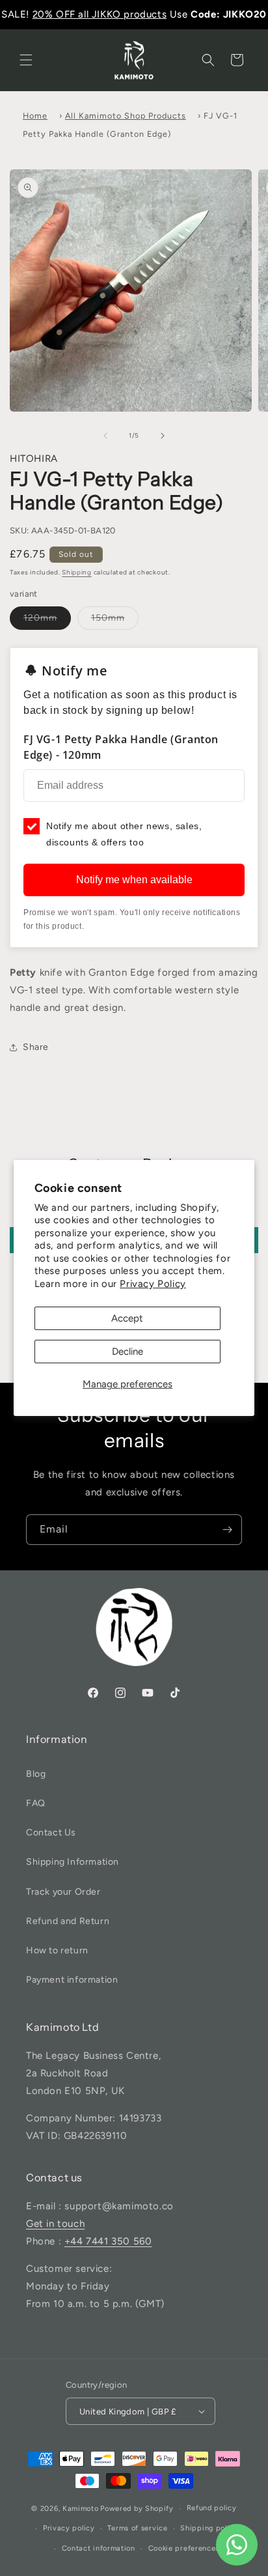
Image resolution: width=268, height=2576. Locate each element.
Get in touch (55, 2224)
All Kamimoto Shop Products (126, 116)
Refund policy (212, 2508)
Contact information (99, 2548)
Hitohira (34, 459)
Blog (36, 1774)
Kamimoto (81, 2509)
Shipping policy (209, 2528)
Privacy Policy (153, 1284)
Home (35, 116)
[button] (26, 60)
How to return (57, 1950)
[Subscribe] (227, 1530)
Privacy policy (69, 2528)
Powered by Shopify (137, 2509)
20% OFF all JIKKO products (100, 14)
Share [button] (36, 1047)
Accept (127, 1318)
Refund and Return (68, 1921)
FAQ (36, 1803)
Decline (127, 1352)
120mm (40, 618)
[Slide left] (105, 436)
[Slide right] (163, 436)
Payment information (72, 1980)
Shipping (77, 572)
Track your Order (63, 1892)
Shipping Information (73, 1862)
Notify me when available (134, 880)
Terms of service (137, 2528)
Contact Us (51, 1833)
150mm (108, 618)
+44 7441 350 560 (108, 2241)
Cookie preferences (184, 2548)
